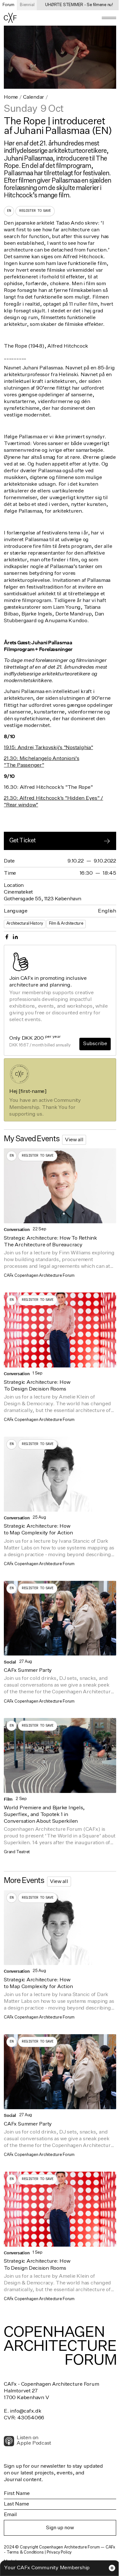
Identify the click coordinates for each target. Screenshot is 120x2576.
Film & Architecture (66, 924)
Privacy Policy (59, 2552)
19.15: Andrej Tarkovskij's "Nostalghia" (48, 748)
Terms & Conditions (25, 2552)
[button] (109, 18)
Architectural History (25, 924)
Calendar (34, 97)
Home (11, 97)
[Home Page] (10, 18)
